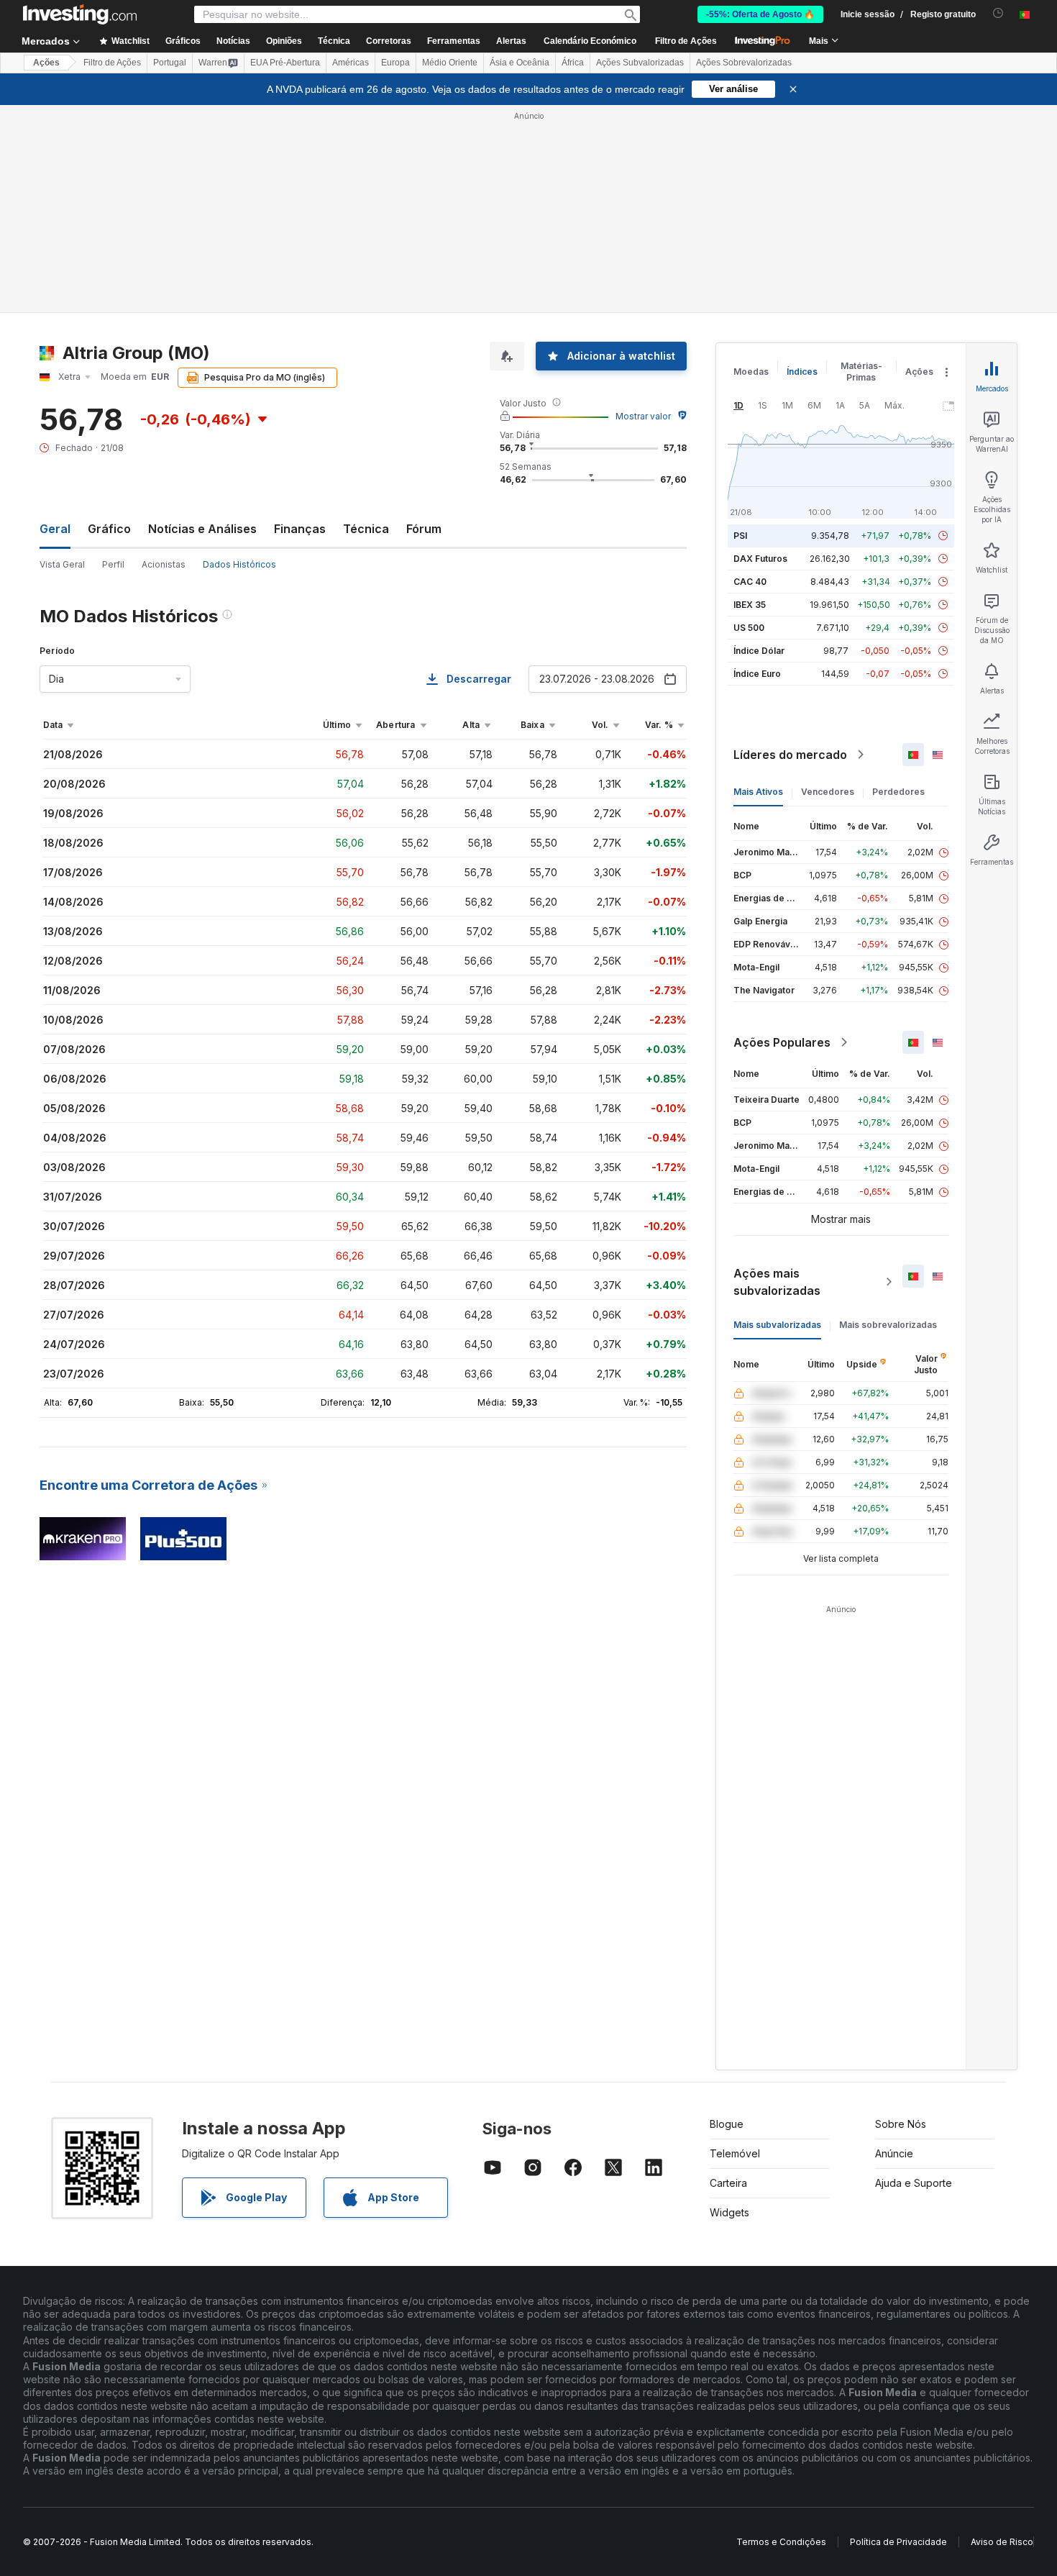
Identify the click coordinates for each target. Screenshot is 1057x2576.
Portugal (170, 63)
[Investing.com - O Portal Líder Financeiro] (80, 14)
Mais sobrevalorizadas (888, 1325)
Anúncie (894, 2153)
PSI (740, 536)
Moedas (751, 372)
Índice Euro (757, 674)
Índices (802, 372)
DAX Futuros (760, 559)
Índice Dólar (759, 651)
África (573, 63)
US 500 (749, 628)
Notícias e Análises (202, 529)
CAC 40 (750, 582)
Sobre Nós (901, 2124)
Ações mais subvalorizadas (777, 1282)
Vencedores (828, 792)
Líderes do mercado (790, 755)
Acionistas (164, 564)
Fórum (424, 529)
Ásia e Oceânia (520, 63)
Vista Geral (62, 564)
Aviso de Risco (1002, 2542)
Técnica (366, 529)
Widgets (729, 2212)
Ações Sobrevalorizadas (744, 63)
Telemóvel (735, 2153)
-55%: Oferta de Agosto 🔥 (760, 14)
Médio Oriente (450, 63)
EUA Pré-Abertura (285, 63)
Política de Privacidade (898, 2542)
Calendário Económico (590, 41)
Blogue (727, 2124)
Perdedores (898, 792)
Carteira (728, 2183)
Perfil (113, 564)
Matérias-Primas (861, 372)
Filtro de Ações (686, 41)
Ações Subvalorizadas (640, 63)
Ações (46, 63)
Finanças (300, 529)
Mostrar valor (643, 416)
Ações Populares (782, 1042)
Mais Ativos (758, 792)
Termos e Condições (781, 2542)
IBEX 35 (750, 605)
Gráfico (109, 529)
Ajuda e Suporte (914, 2183)
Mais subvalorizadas (777, 1325)
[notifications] (998, 13)
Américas (351, 63)
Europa (395, 63)
